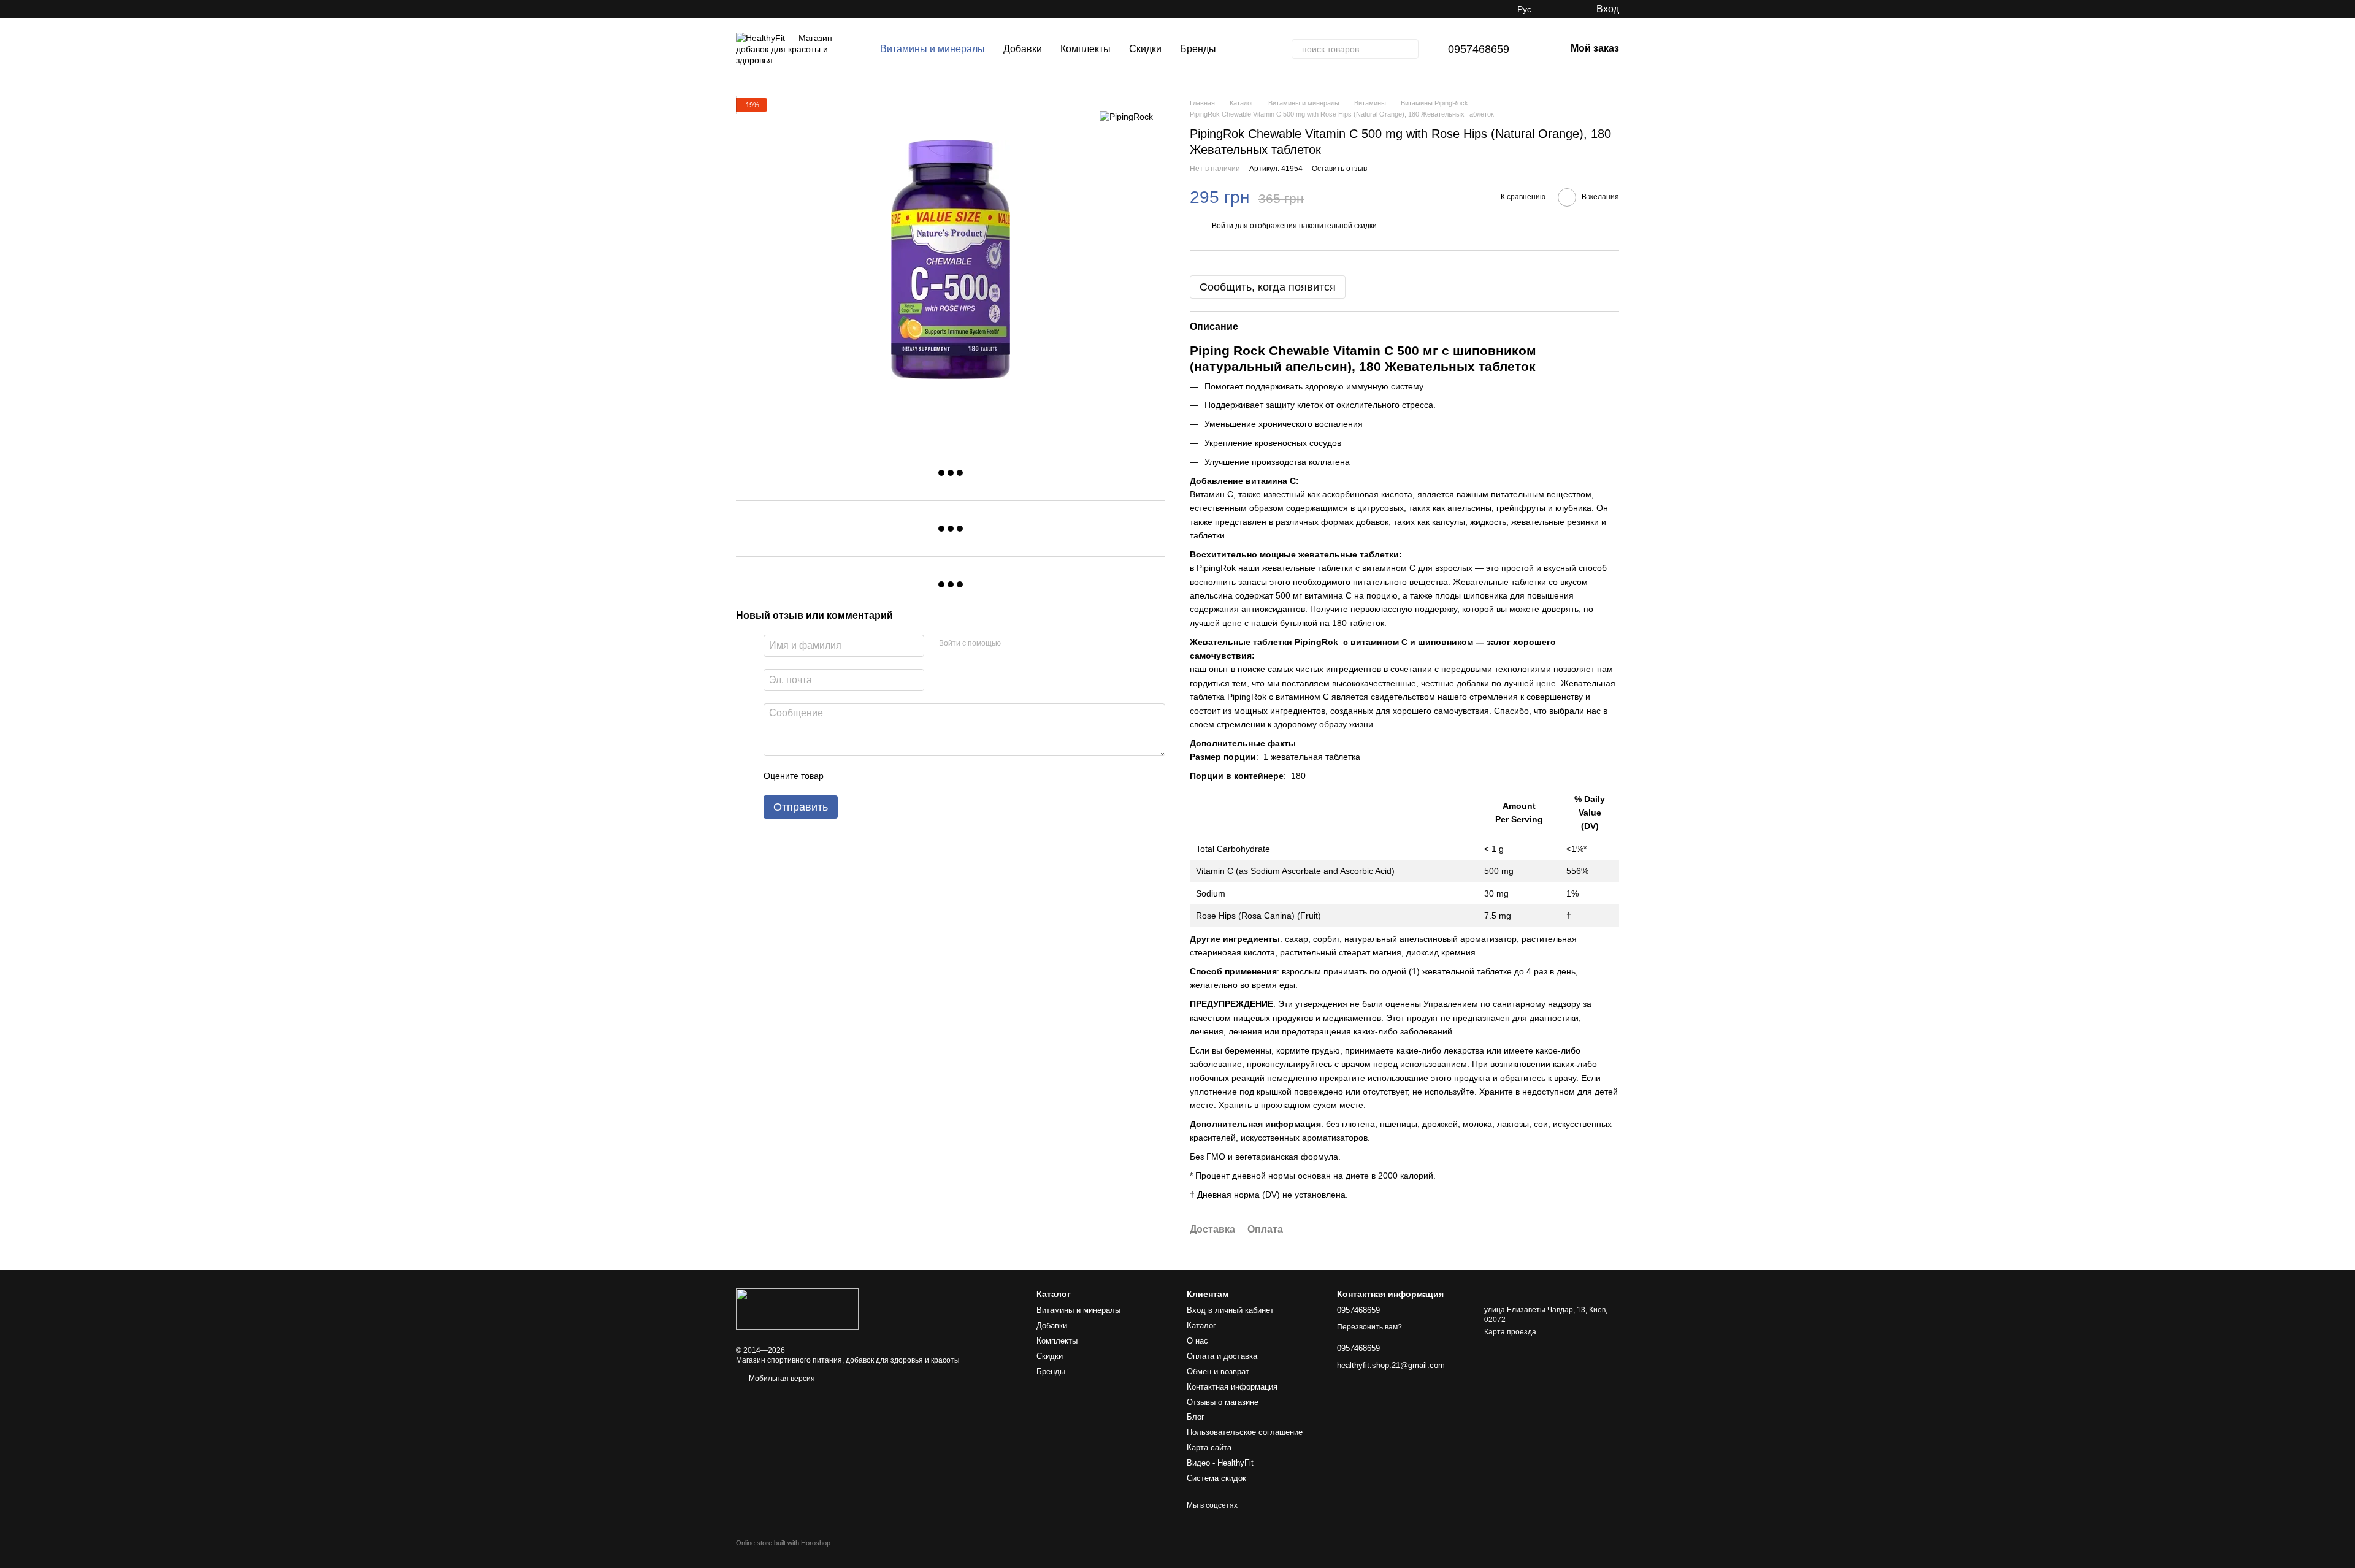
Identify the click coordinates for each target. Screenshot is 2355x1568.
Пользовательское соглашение (1245, 1432)
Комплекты (1086, 49)
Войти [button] (1223, 226)
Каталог (1201, 1325)
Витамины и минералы (932, 49)
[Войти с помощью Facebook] (1014, 644)
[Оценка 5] (922, 776)
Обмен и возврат (1218, 1371)
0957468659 (1479, 49)
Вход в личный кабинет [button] (1230, 1310)
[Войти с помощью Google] (1034, 644)
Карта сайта (1209, 1448)
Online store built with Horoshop (783, 1543)
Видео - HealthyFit (1220, 1463)
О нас (1197, 1341)
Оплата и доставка (1222, 1356)
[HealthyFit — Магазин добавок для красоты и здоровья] (797, 1309)
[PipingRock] (1126, 116)
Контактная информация (1232, 1387)
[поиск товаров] (1409, 49)
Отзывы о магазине (1223, 1402)
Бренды (1198, 49)
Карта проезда (1510, 1332)
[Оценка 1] (844, 776)
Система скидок (1216, 1478)
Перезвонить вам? (1369, 1327)
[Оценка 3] (883, 776)
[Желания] (1561, 9)
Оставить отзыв (1339, 169)
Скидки (1145, 49)
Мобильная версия (781, 1379)
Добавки (1023, 49)
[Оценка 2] (863, 776)
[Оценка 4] (903, 776)
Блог (1196, 1417)
